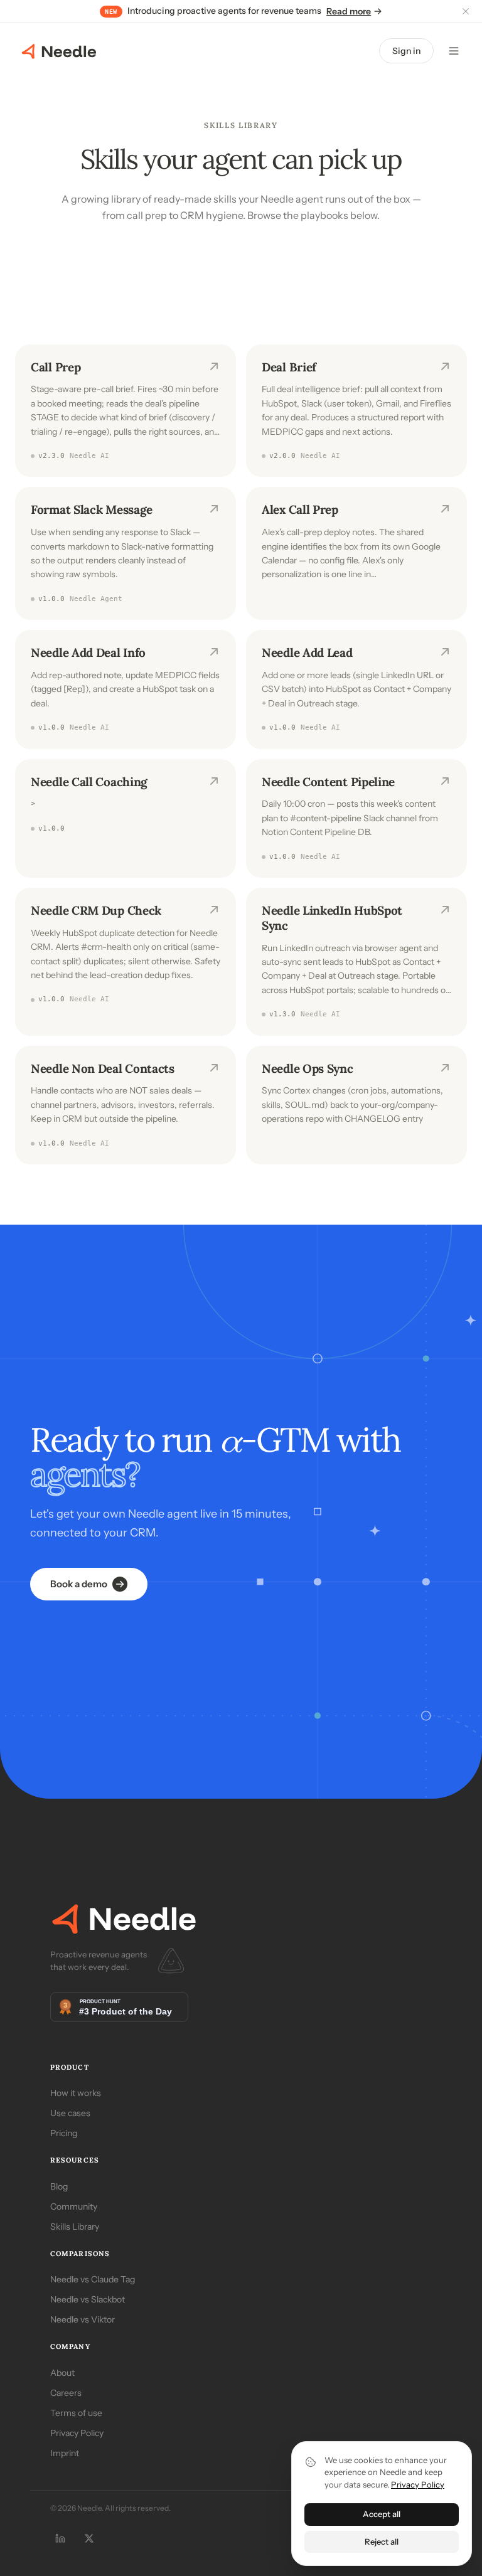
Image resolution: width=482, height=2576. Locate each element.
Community (74, 2206)
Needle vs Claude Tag (93, 2279)
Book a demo (79, 1584)
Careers (66, 2393)
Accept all (382, 2514)
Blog (59, 2186)
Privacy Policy (77, 2433)
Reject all (382, 2541)
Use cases (70, 2113)
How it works (76, 2093)
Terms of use (76, 2413)
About (62, 2373)
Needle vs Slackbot (88, 2299)
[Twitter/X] (89, 2538)
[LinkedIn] (60, 2538)
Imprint (65, 2453)
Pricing (64, 2133)
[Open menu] (454, 51)
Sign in (406, 51)
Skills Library (75, 2227)
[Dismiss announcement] (466, 11)
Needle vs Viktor (83, 2319)
